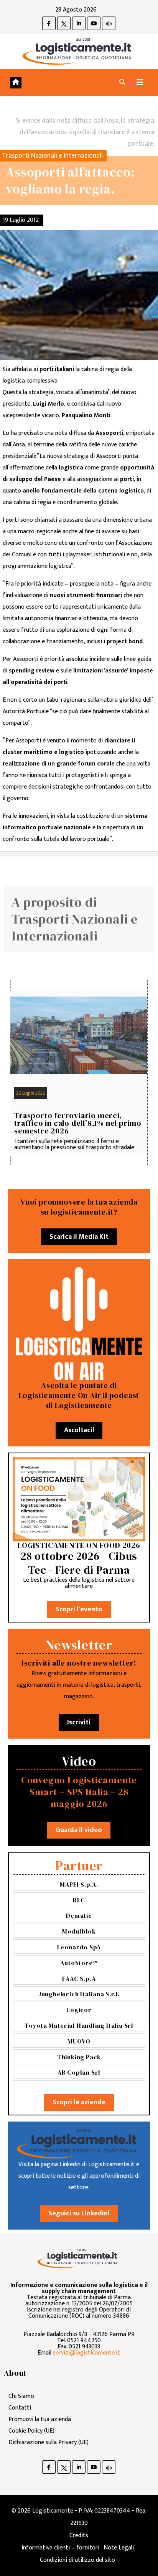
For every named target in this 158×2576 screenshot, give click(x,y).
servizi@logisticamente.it (86, 2353)
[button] (122, 82)
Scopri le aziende (79, 2102)
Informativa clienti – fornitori (60, 2548)
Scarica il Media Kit (79, 1237)
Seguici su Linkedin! (79, 2213)
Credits (79, 2535)
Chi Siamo (21, 2396)
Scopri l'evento (79, 1609)
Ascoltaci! (79, 1430)
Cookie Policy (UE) (31, 2431)
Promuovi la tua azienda (40, 2419)
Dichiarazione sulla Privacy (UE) (49, 2442)
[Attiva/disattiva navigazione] (140, 82)
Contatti (20, 2408)
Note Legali (119, 2548)
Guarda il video (79, 1830)
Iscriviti (79, 1722)
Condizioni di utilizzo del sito (77, 2560)
